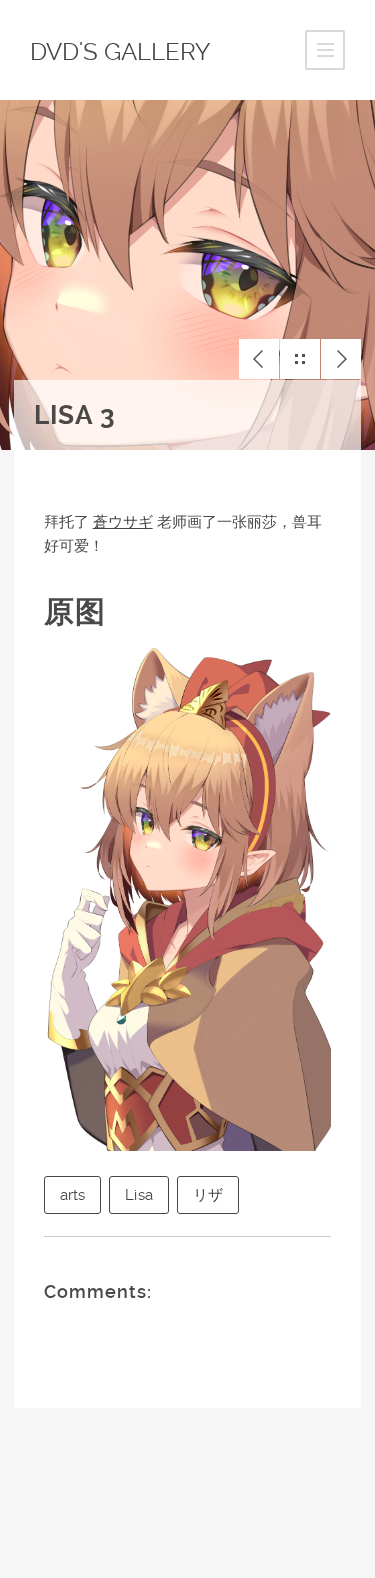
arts (73, 1195)
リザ (208, 1195)
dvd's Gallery (120, 52)
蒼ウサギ (123, 522)
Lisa (139, 1195)
